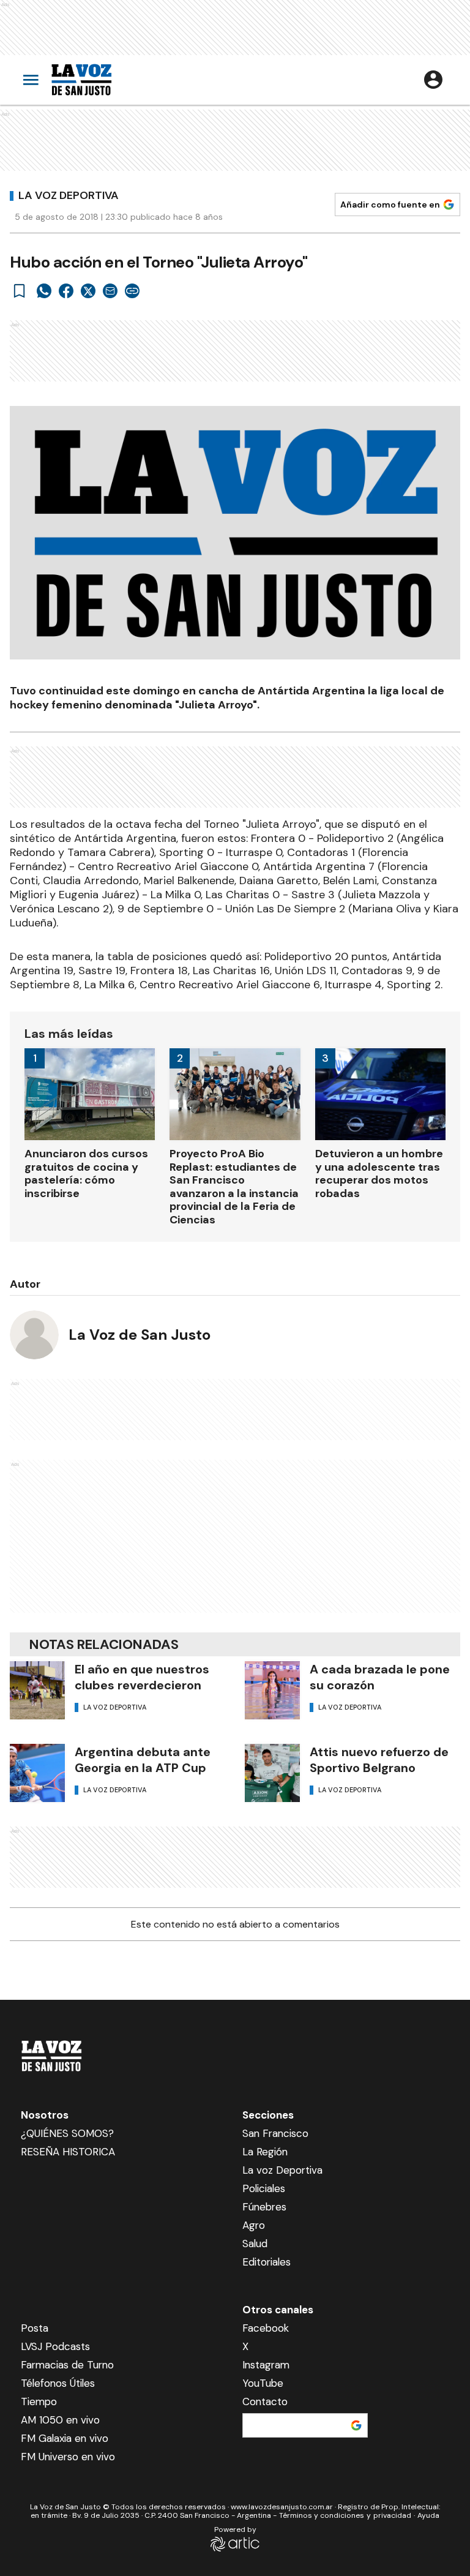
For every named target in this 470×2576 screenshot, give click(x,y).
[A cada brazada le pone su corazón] (272, 1690)
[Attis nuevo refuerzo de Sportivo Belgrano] (272, 1773)
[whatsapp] (44, 291)
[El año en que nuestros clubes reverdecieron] (37, 1690)
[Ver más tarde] (20, 291)
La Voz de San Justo (140, 1335)
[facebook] (66, 291)
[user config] (433, 80)
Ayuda (428, 2515)
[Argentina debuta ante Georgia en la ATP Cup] (37, 1773)
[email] (110, 291)
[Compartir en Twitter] (88, 291)
